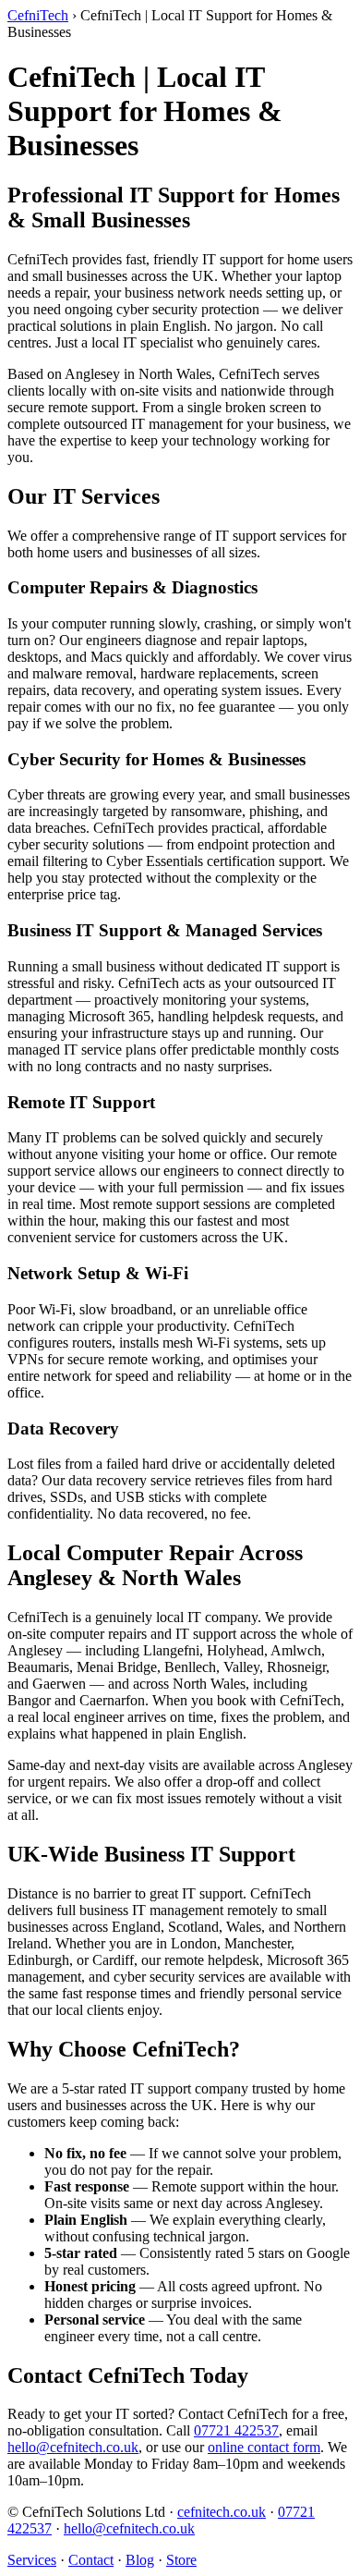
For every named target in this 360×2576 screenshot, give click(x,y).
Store (181, 2560)
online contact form (264, 2447)
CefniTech (38, 15)
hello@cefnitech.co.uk (73, 2447)
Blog (140, 2560)
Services (32, 2560)
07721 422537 (236, 2430)
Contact (91, 2560)
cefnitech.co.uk (222, 2512)
